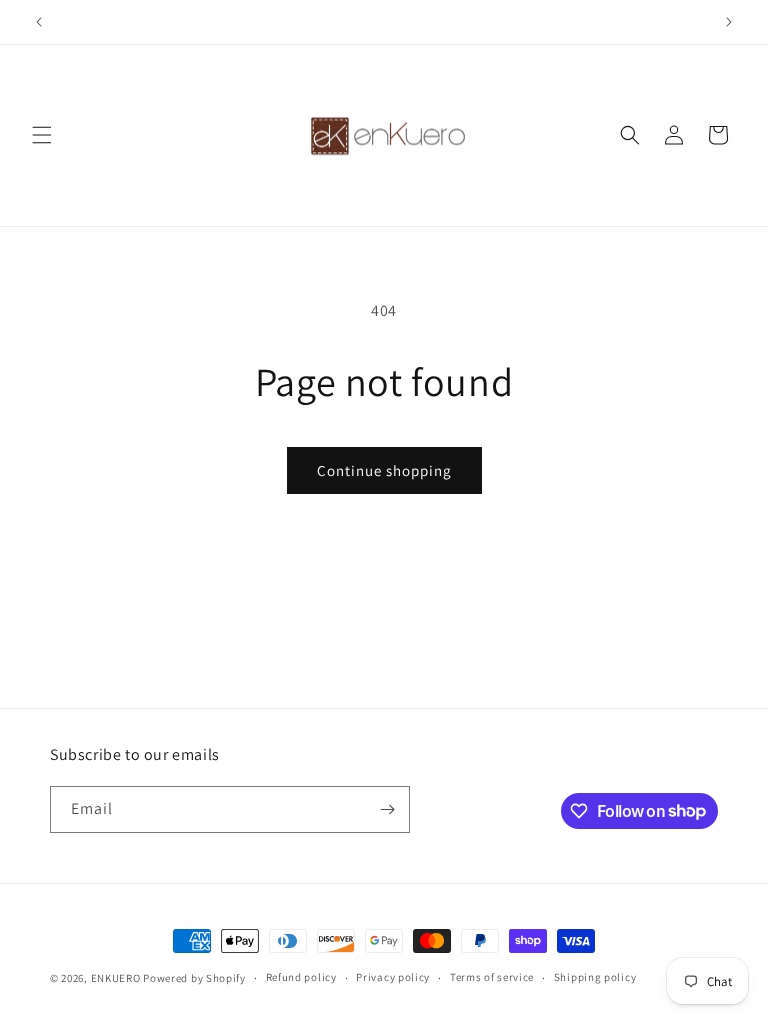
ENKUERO (116, 978)
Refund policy (301, 977)
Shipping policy (595, 977)
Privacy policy (393, 977)
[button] (42, 135)
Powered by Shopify (194, 978)
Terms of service (492, 977)
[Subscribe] (387, 809)
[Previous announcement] (39, 22)
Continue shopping (384, 470)
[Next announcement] (729, 22)
